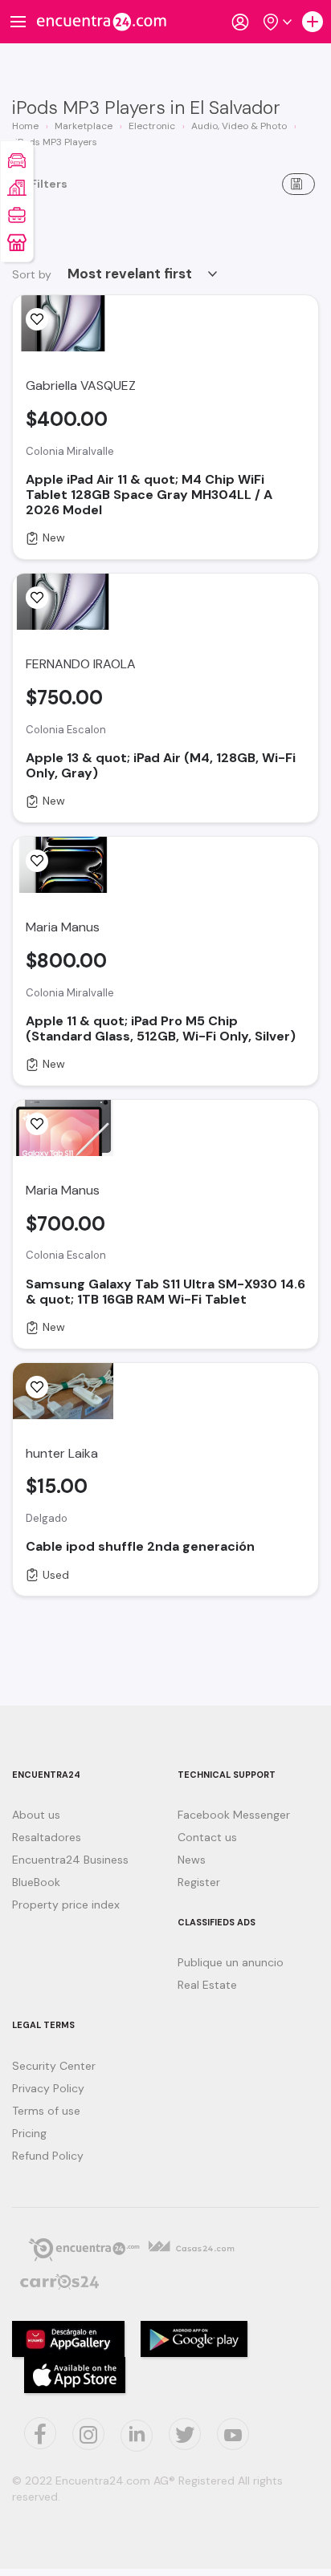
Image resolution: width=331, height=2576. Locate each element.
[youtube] (233, 2434)
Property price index (66, 1905)
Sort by (32, 274)
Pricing (29, 2133)
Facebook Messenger (234, 1815)
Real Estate (207, 1985)
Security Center (54, 2066)
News (192, 1860)
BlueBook (36, 1882)
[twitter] (185, 2434)
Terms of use (46, 2111)
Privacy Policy (48, 2088)
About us (36, 1815)
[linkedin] (137, 2436)
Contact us (207, 1837)
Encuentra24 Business (70, 1860)
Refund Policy (48, 2156)
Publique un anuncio (231, 1962)
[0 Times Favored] (37, 319)
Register (199, 1882)
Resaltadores (47, 1837)
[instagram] (88, 2434)
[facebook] (40, 2433)
